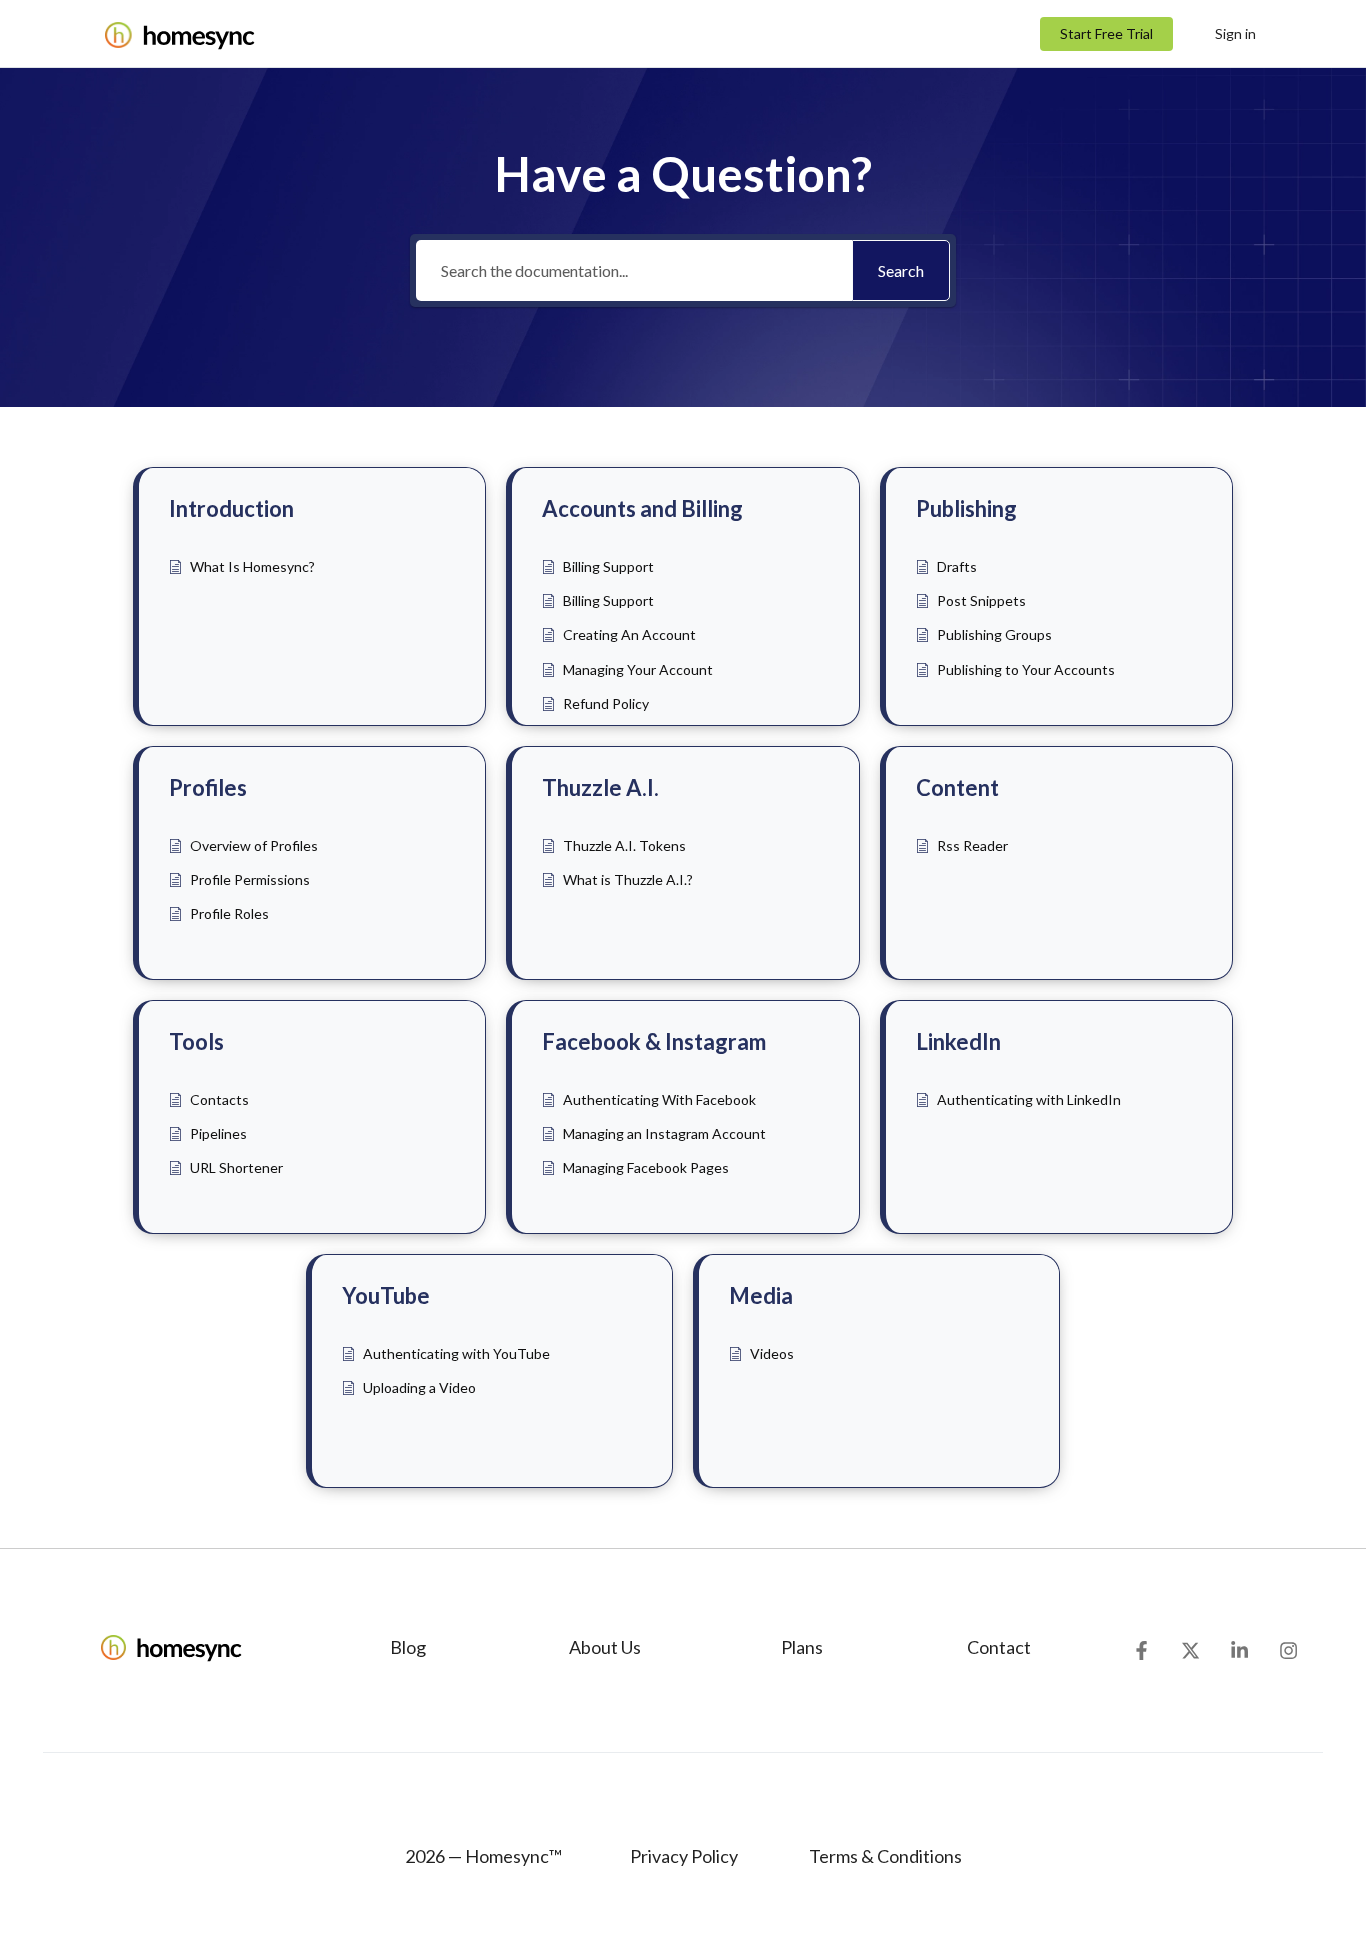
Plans (802, 1647)
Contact (999, 1647)
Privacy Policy (684, 1856)
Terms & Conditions (884, 1856)
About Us (605, 1647)
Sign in (1235, 33)
